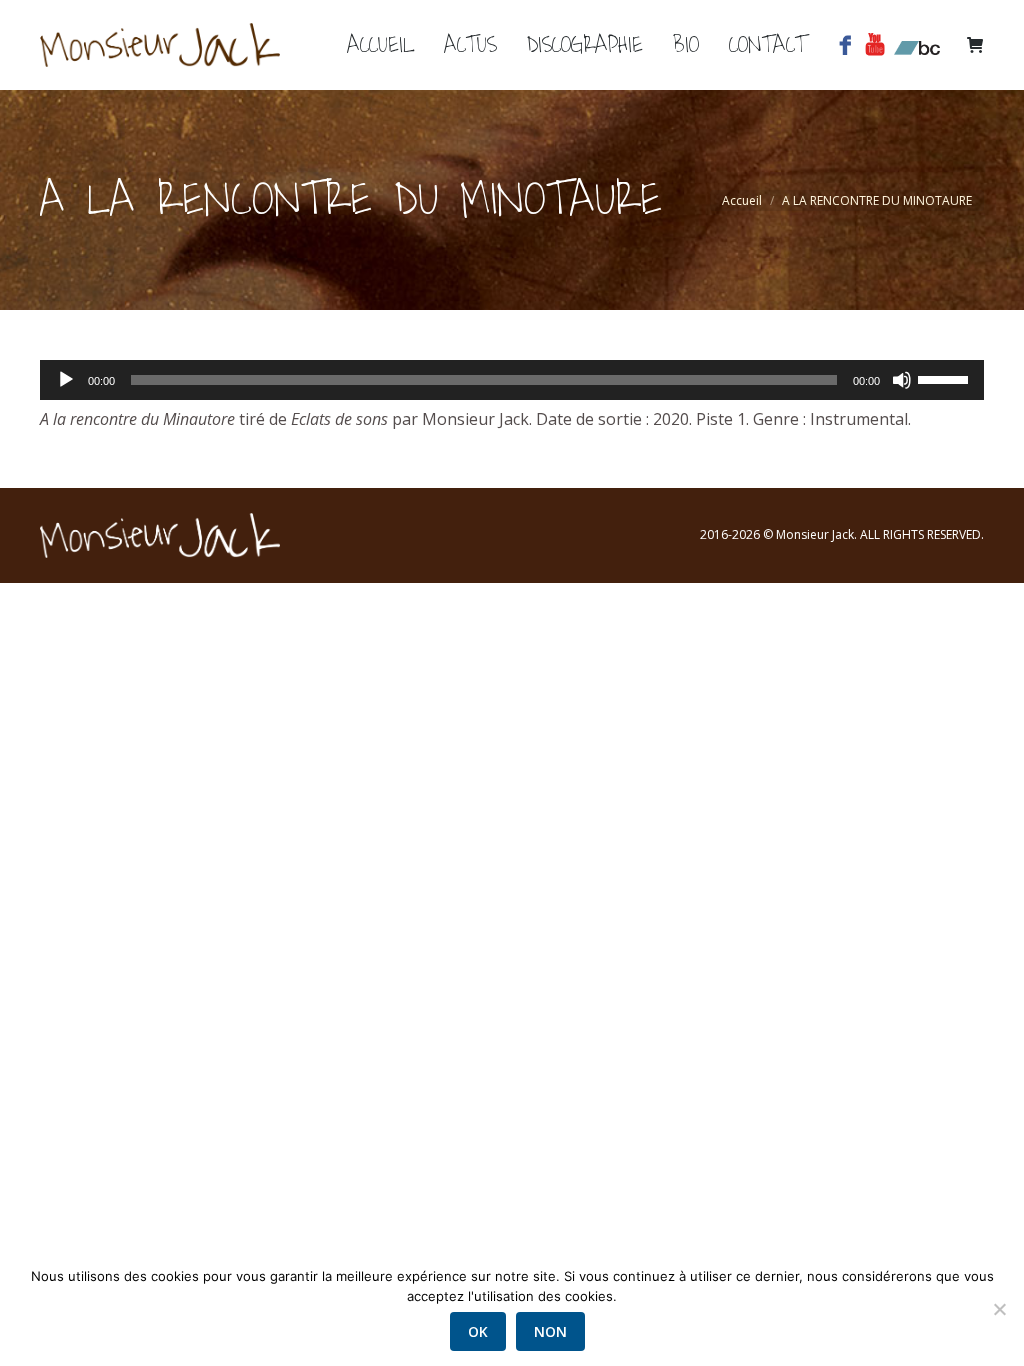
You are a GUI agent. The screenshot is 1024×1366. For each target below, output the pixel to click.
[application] (512, 380)
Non (550, 1331)
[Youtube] (878, 45)
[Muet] (902, 380)
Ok (478, 1331)
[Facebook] (848, 45)
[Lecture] (66, 380)
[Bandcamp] (917, 45)
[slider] (946, 378)
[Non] (999, 1309)
